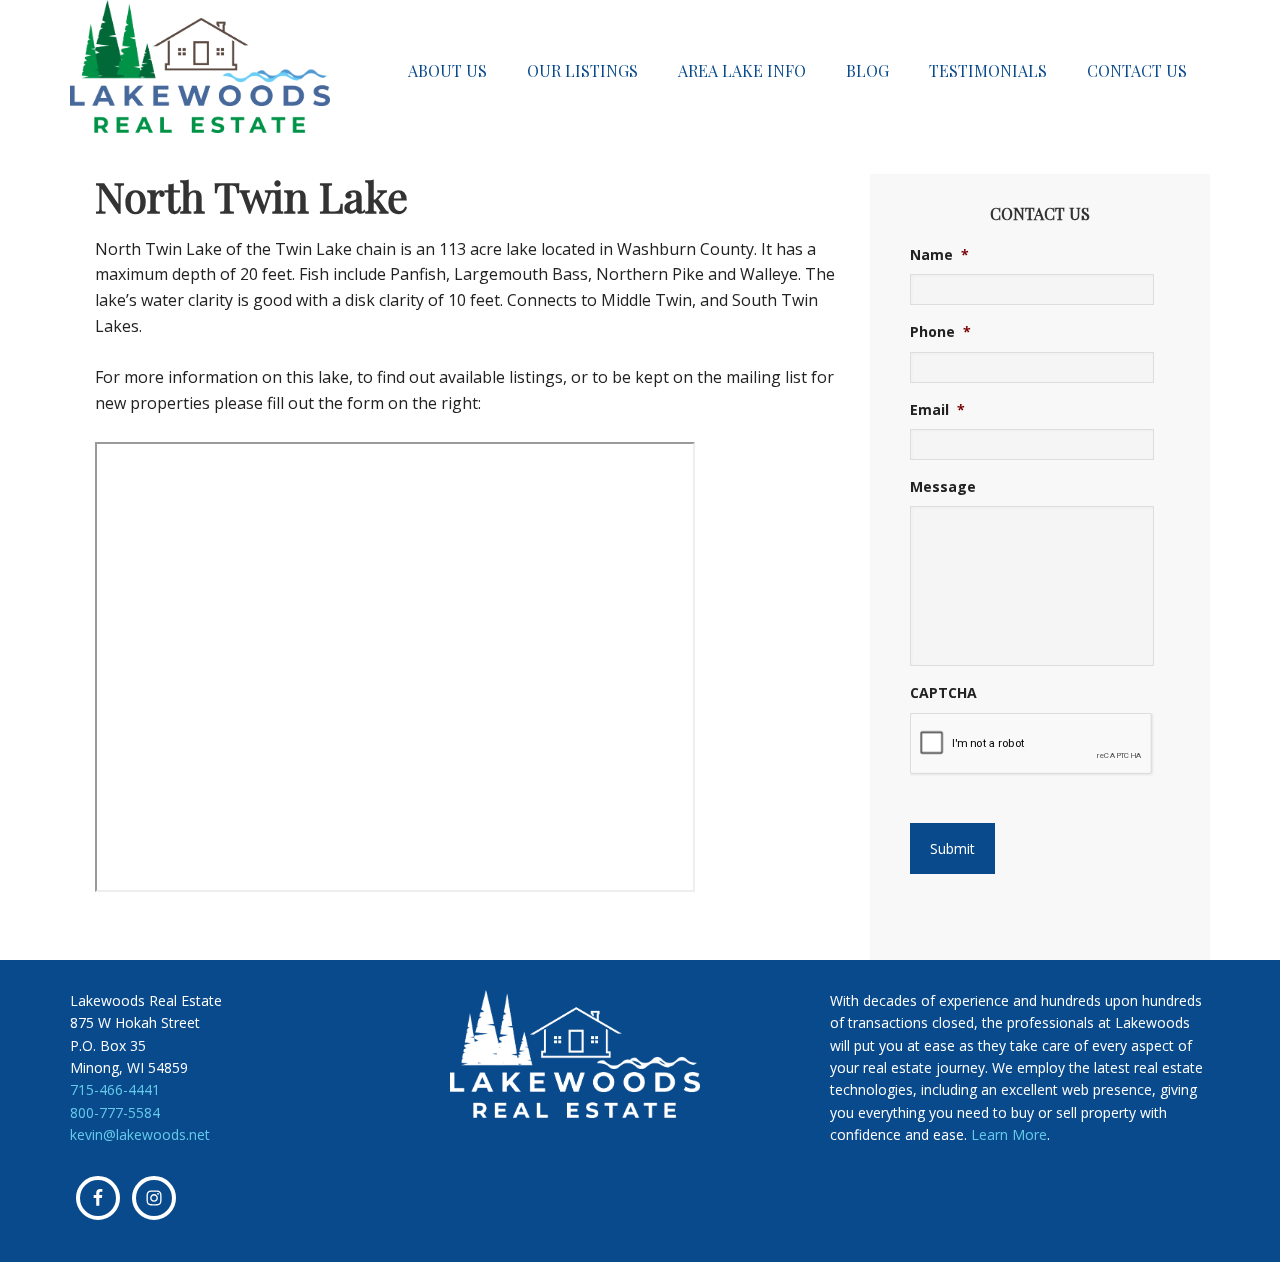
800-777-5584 (115, 1112)
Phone (940, 332)
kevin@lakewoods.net (140, 1134)
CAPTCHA (943, 693)
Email (937, 410)
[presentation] (1031, 744)
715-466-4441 (115, 1089)
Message (943, 487)
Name (939, 255)
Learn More (1009, 1134)
